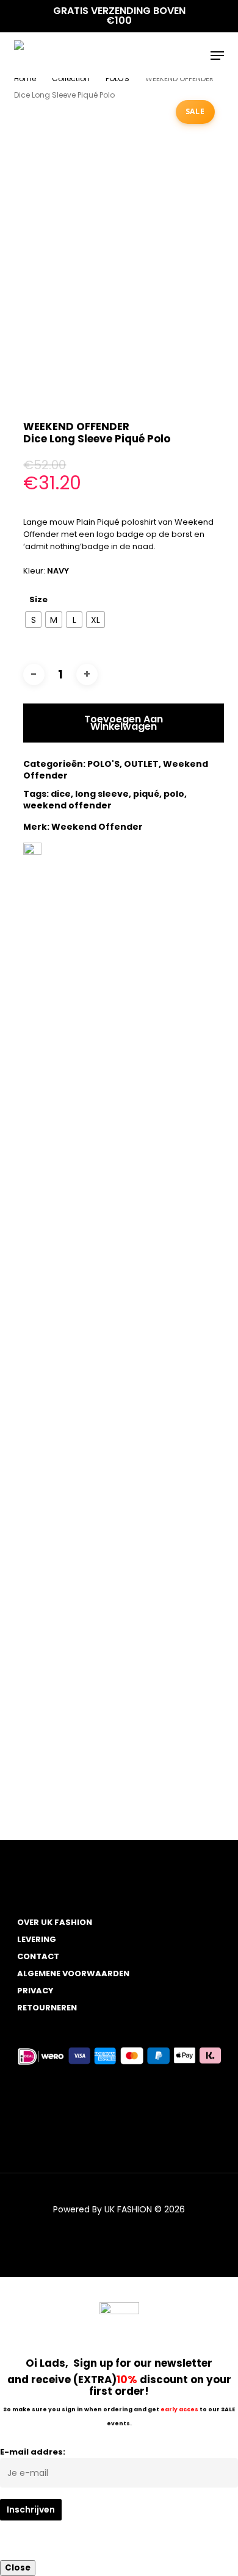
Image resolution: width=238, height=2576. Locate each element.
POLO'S (117, 78)
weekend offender (67, 805)
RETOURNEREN (47, 2008)
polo (174, 794)
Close (18, 2568)
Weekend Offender (97, 827)
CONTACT (38, 1956)
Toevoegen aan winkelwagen (124, 723)
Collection (71, 78)
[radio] (33, 620)
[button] (217, 56)
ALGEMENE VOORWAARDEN (73, 1973)
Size (38, 599)
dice (61, 794)
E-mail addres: (33, 2452)
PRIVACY (35, 1991)
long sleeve (102, 794)
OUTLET (141, 764)
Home (25, 78)
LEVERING (37, 1939)
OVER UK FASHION (55, 1922)
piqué (146, 794)
